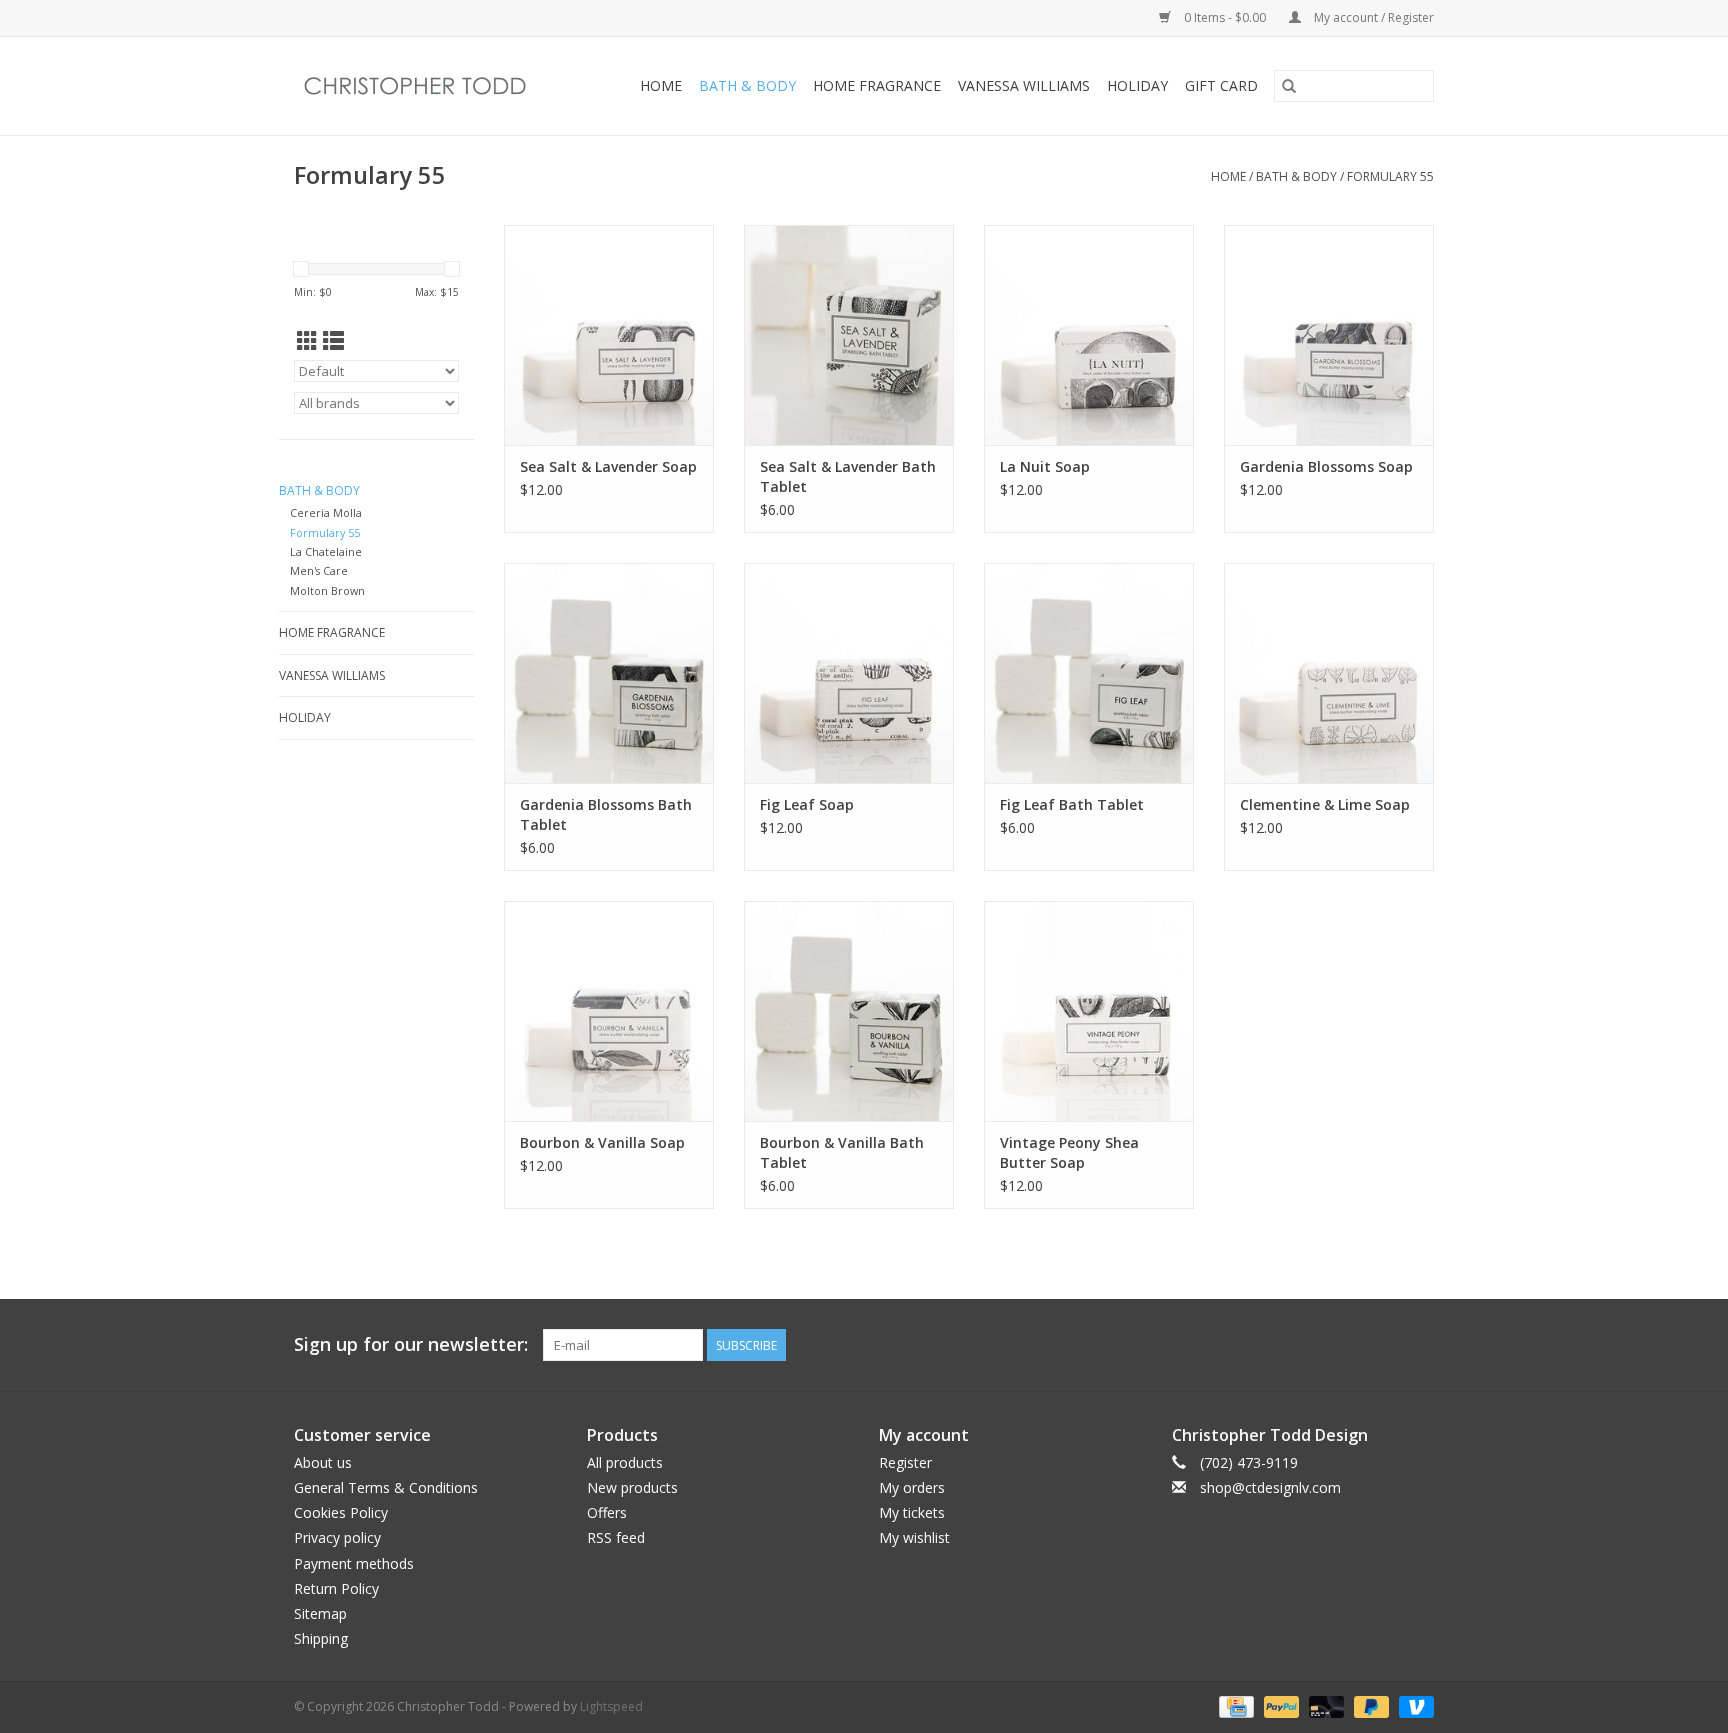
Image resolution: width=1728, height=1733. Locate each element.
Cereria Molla (326, 512)
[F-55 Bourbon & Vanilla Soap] (609, 1011)
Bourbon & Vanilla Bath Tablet (842, 1152)
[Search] (1289, 86)
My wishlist (914, 1537)
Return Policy (336, 1588)
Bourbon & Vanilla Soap (602, 1142)
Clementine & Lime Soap (1325, 804)
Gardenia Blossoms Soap (1326, 466)
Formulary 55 (1390, 176)
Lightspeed (611, 1706)
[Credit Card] (1234, 1705)
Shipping (321, 1638)
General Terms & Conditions (386, 1487)
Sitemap (320, 1613)
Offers (607, 1512)
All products (625, 1462)
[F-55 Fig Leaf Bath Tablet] (1089, 673)
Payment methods (354, 1563)
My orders (912, 1487)
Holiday (1137, 85)
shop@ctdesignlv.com (1270, 1487)
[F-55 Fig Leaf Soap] (849, 673)
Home (661, 85)
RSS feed (616, 1537)
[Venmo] (1413, 1705)
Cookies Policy (341, 1512)
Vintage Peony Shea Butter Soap (1069, 1152)
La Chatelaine (326, 551)
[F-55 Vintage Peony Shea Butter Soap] (1089, 1011)
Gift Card (1221, 85)
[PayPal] (1279, 1705)
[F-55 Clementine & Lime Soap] (1329, 673)
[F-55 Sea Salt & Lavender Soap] (609, 335)
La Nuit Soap (1045, 466)
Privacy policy (337, 1537)
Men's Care (319, 570)
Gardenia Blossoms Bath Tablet (606, 814)
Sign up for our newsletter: (411, 1344)
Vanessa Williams (1024, 85)
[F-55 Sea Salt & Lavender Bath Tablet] (849, 335)
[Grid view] (307, 341)
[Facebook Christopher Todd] (1382, 1345)
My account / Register (1372, 17)
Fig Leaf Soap (807, 804)
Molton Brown (327, 590)
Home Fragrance (877, 85)
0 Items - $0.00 (1225, 17)
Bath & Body (747, 85)
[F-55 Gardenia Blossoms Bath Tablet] (609, 673)
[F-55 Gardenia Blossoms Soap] (1329, 335)
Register (905, 1462)
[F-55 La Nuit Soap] (1089, 335)
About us (323, 1462)
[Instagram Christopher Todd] (1418, 1345)
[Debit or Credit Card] (1324, 1705)
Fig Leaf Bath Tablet (1072, 804)
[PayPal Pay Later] (1369, 1705)
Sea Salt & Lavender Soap (608, 466)
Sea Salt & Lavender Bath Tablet (848, 476)
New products (632, 1487)
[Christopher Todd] (427, 86)
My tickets (912, 1512)
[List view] (333, 341)
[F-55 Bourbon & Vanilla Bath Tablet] (849, 1011)
